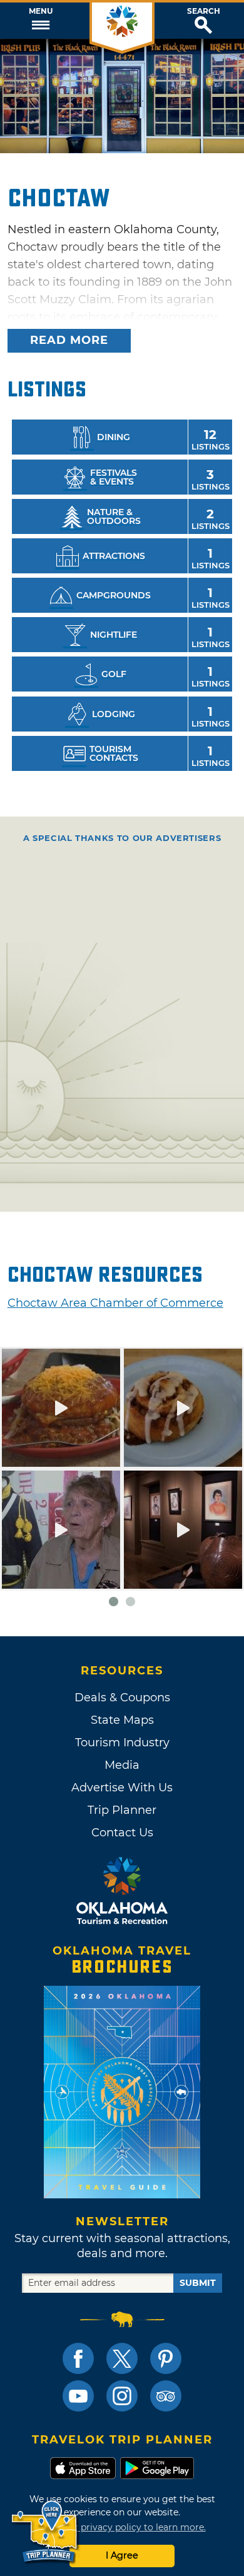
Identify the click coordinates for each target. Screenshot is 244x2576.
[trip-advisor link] (166, 2396)
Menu (41, 11)
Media (122, 1765)
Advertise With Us (122, 1788)
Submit (198, 2283)
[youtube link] (78, 2396)
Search (204, 11)
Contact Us (122, 1833)
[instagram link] (122, 2396)
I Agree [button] (122, 2555)
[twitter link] (122, 2358)
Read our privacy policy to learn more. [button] (122, 2527)
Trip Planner (122, 1810)
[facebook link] (78, 2358)
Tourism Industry (122, 1743)
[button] (41, 21)
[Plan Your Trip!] (45, 2532)
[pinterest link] (166, 2358)
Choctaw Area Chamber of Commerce (115, 1303)
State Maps (122, 1720)
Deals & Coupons (122, 1698)
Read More (69, 340)
